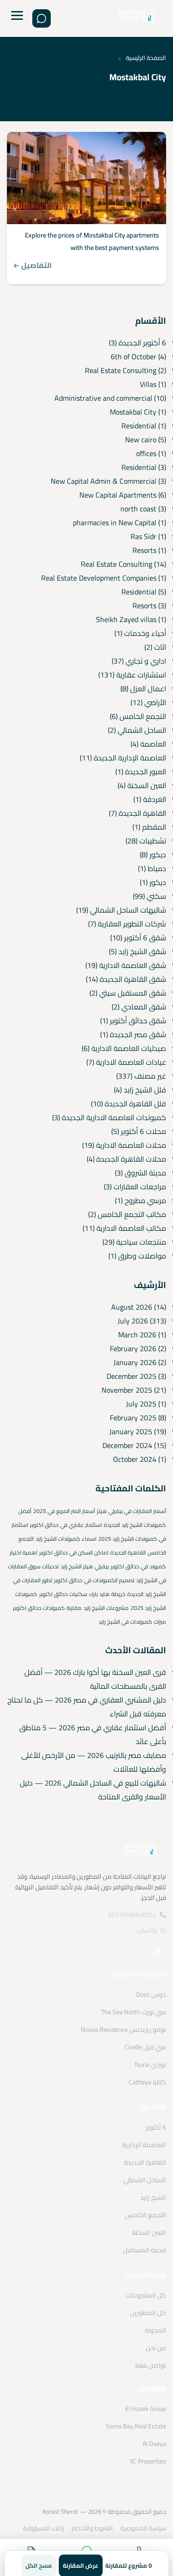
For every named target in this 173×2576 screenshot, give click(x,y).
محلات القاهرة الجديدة (131, 1159)
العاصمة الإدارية (144, 2145)
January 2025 (131, 1431)
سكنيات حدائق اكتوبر (63, 1594)
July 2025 (141, 1404)
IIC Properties (148, 2461)
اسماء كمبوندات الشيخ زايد (66, 1539)
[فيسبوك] (158, 1951)
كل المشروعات (146, 2295)
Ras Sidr (143, 536)
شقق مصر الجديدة (138, 1034)
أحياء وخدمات (145, 633)
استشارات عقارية (141, 675)
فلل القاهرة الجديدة (135, 1104)
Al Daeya (154, 2444)
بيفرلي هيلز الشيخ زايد (85, 1566)
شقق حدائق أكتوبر (138, 1021)
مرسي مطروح (145, 1200)
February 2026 (133, 1348)
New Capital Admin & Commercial (104, 481)
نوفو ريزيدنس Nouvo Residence (123, 2030)
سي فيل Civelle (145, 2047)
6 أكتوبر (156, 2127)
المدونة (155, 2330)
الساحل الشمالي (142, 730)
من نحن (156, 2348)
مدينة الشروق (145, 1173)
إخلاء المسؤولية (44, 2528)
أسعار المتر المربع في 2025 (64, 1511)
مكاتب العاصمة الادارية (131, 1228)
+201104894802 (132, 1915)
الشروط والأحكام (92, 2528)
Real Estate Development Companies (99, 578)
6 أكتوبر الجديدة (142, 343)
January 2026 (135, 1362)
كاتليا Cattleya (147, 2082)
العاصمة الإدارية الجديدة (130, 758)
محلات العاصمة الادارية (131, 1145)
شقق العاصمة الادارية (133, 965)
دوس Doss (151, 1994)
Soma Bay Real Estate (136, 2426)
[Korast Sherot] (137, 19)
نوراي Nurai (150, 2065)
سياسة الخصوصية (143, 2528)
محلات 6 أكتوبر (143, 1131)
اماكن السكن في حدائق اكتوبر (74, 1552)
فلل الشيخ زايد (145, 1090)
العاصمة (153, 744)
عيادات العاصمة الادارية (131, 1062)
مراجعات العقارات (140, 1187)
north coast (138, 509)
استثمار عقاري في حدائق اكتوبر (66, 1525)
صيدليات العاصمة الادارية (129, 1048)
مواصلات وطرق (142, 1256)
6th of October (134, 356)
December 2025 (131, 1376)
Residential (139, 426)
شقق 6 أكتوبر (145, 938)
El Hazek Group (146, 2409)
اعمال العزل (148, 689)
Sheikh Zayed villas (126, 619)
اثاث (160, 647)
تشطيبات (153, 841)
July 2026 (133, 1321)
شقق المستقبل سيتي (133, 993)
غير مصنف (150, 1076)
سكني (156, 896)
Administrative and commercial (103, 398)
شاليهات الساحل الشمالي (128, 910)
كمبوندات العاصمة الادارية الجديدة (114, 1117)
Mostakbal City (133, 412)
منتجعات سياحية (141, 1242)
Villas (148, 384)
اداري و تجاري (146, 661)
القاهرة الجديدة (142, 813)
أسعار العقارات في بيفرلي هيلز (131, 1511)
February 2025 (133, 1418)
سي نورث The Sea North (134, 2012)
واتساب (147, 1930)
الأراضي (155, 702)
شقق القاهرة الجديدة (133, 979)
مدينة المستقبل (145, 2250)
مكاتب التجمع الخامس (132, 1214)
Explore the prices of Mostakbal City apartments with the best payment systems (92, 241)
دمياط (157, 868)
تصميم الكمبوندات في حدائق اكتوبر (94, 1580)
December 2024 (127, 1445)
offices (146, 453)
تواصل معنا (151, 2365)
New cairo (141, 439)
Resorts (144, 550)
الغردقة (155, 799)
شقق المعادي (144, 1007)
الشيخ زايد (153, 2197)
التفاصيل (36, 265)
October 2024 (135, 1459)
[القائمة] (17, 18)
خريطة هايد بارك (107, 1594)
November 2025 (127, 1390)
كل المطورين (148, 2313)
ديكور (158, 855)
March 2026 (137, 1335)
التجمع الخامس (143, 716)
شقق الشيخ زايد (142, 951)
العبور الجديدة (146, 772)
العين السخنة (147, 785)
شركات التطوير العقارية (132, 924)
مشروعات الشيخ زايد (106, 1608)
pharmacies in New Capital (115, 522)
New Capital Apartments (118, 495)
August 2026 (132, 1307)
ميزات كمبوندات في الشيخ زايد (132, 1622)
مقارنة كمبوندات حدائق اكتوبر (47, 1608)
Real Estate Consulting (121, 370)
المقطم (154, 827)
